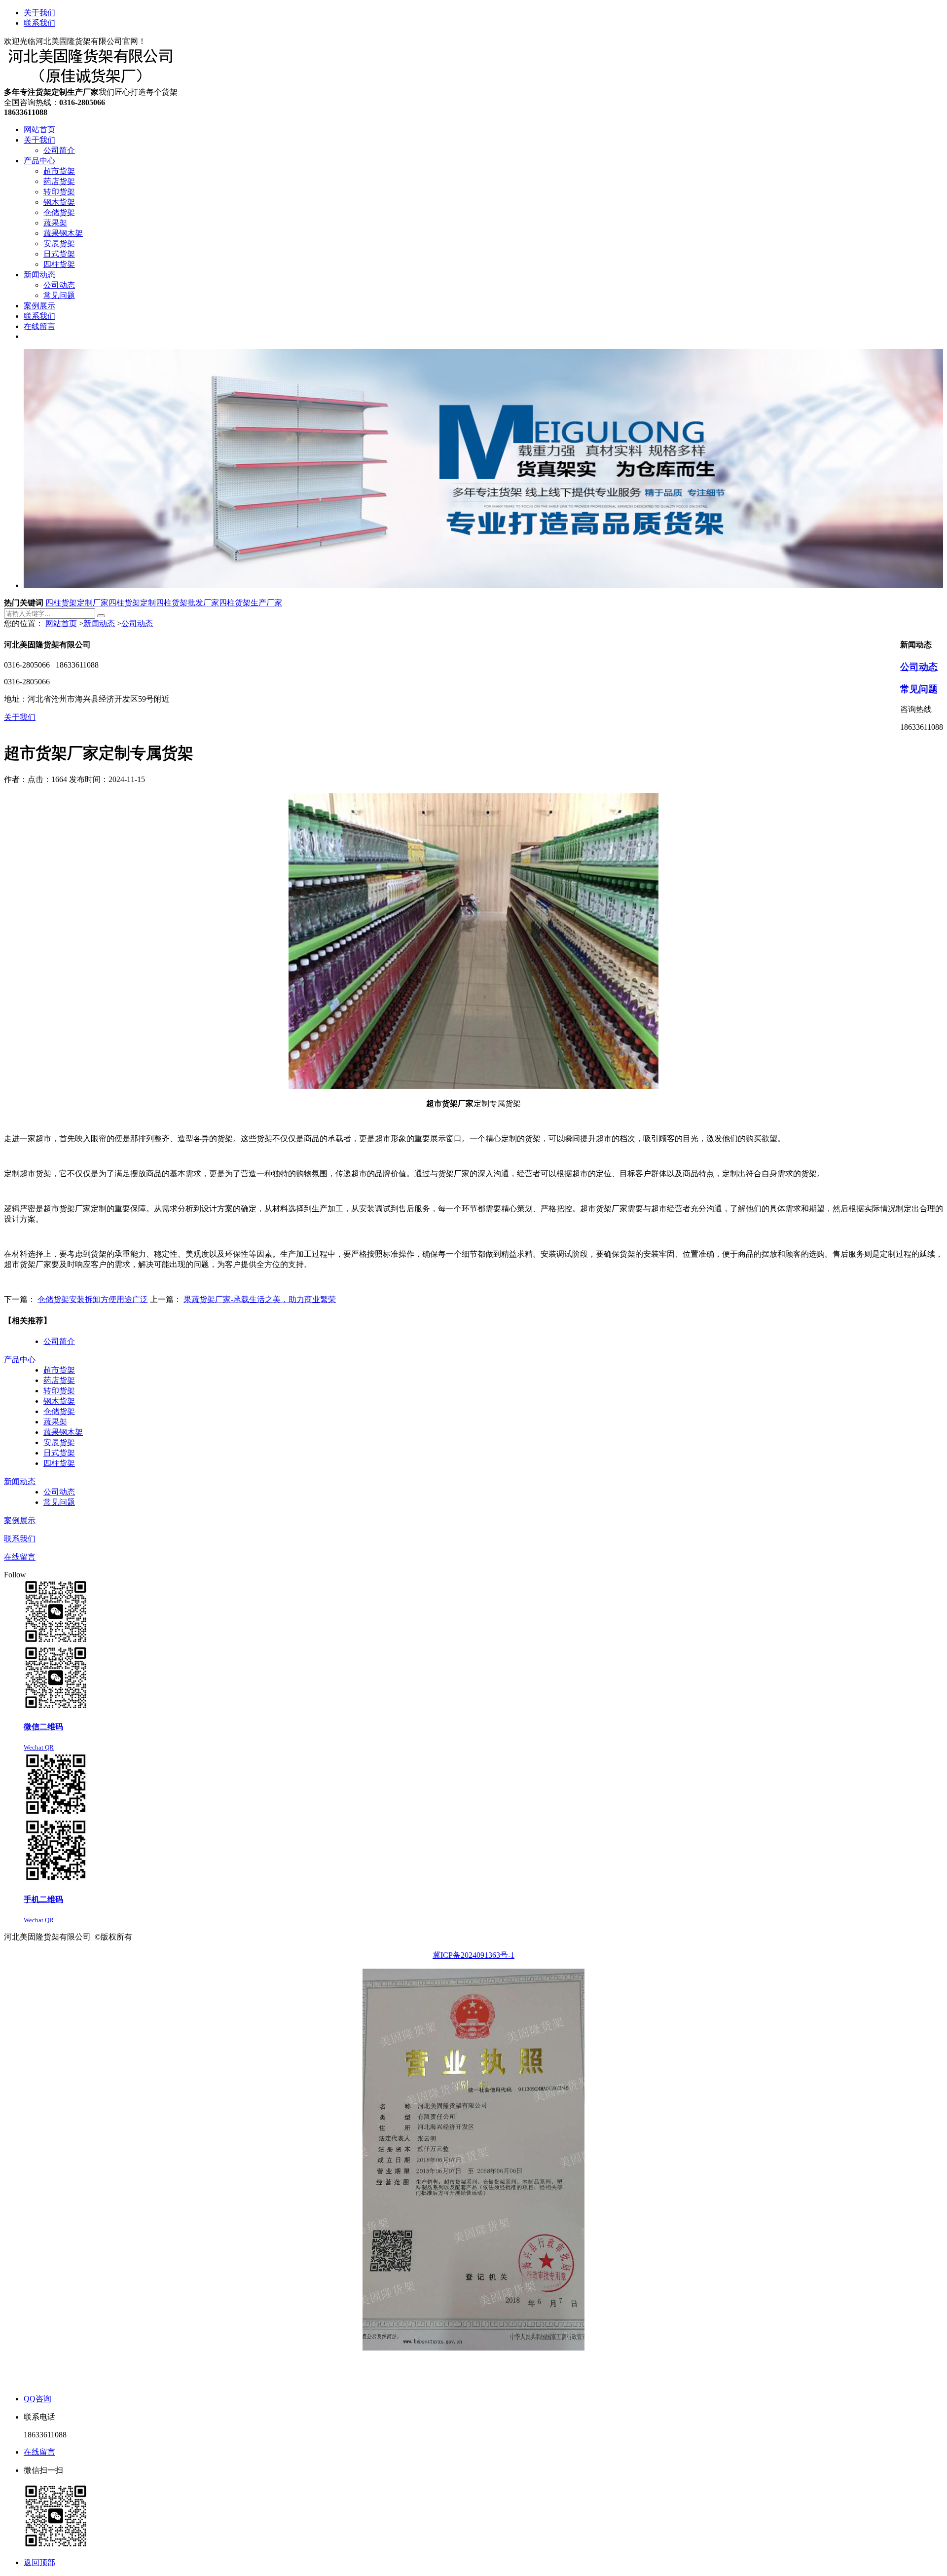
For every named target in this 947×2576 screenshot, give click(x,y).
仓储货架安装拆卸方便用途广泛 (93, 1299)
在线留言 (20, 1557)
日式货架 (59, 1453)
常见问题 (919, 689)
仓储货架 (59, 1411)
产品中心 (20, 1360)
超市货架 (59, 1370)
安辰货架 (59, 1442)
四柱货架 (59, 1463)
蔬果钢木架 (63, 1432)
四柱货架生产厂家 (251, 603)
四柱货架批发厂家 (187, 603)
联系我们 (39, 23)
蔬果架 (55, 1422)
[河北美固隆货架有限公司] (93, 83)
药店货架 (59, 1380)
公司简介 (59, 1341)
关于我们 (39, 13)
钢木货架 (59, 1401)
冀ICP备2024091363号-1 (473, 1955)
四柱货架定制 (132, 603)
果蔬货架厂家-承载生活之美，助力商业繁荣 (260, 1299)
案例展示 (20, 1520)
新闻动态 (99, 623)
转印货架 (59, 1391)
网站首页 (61, 623)
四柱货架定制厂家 (77, 603)
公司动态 (137, 623)
